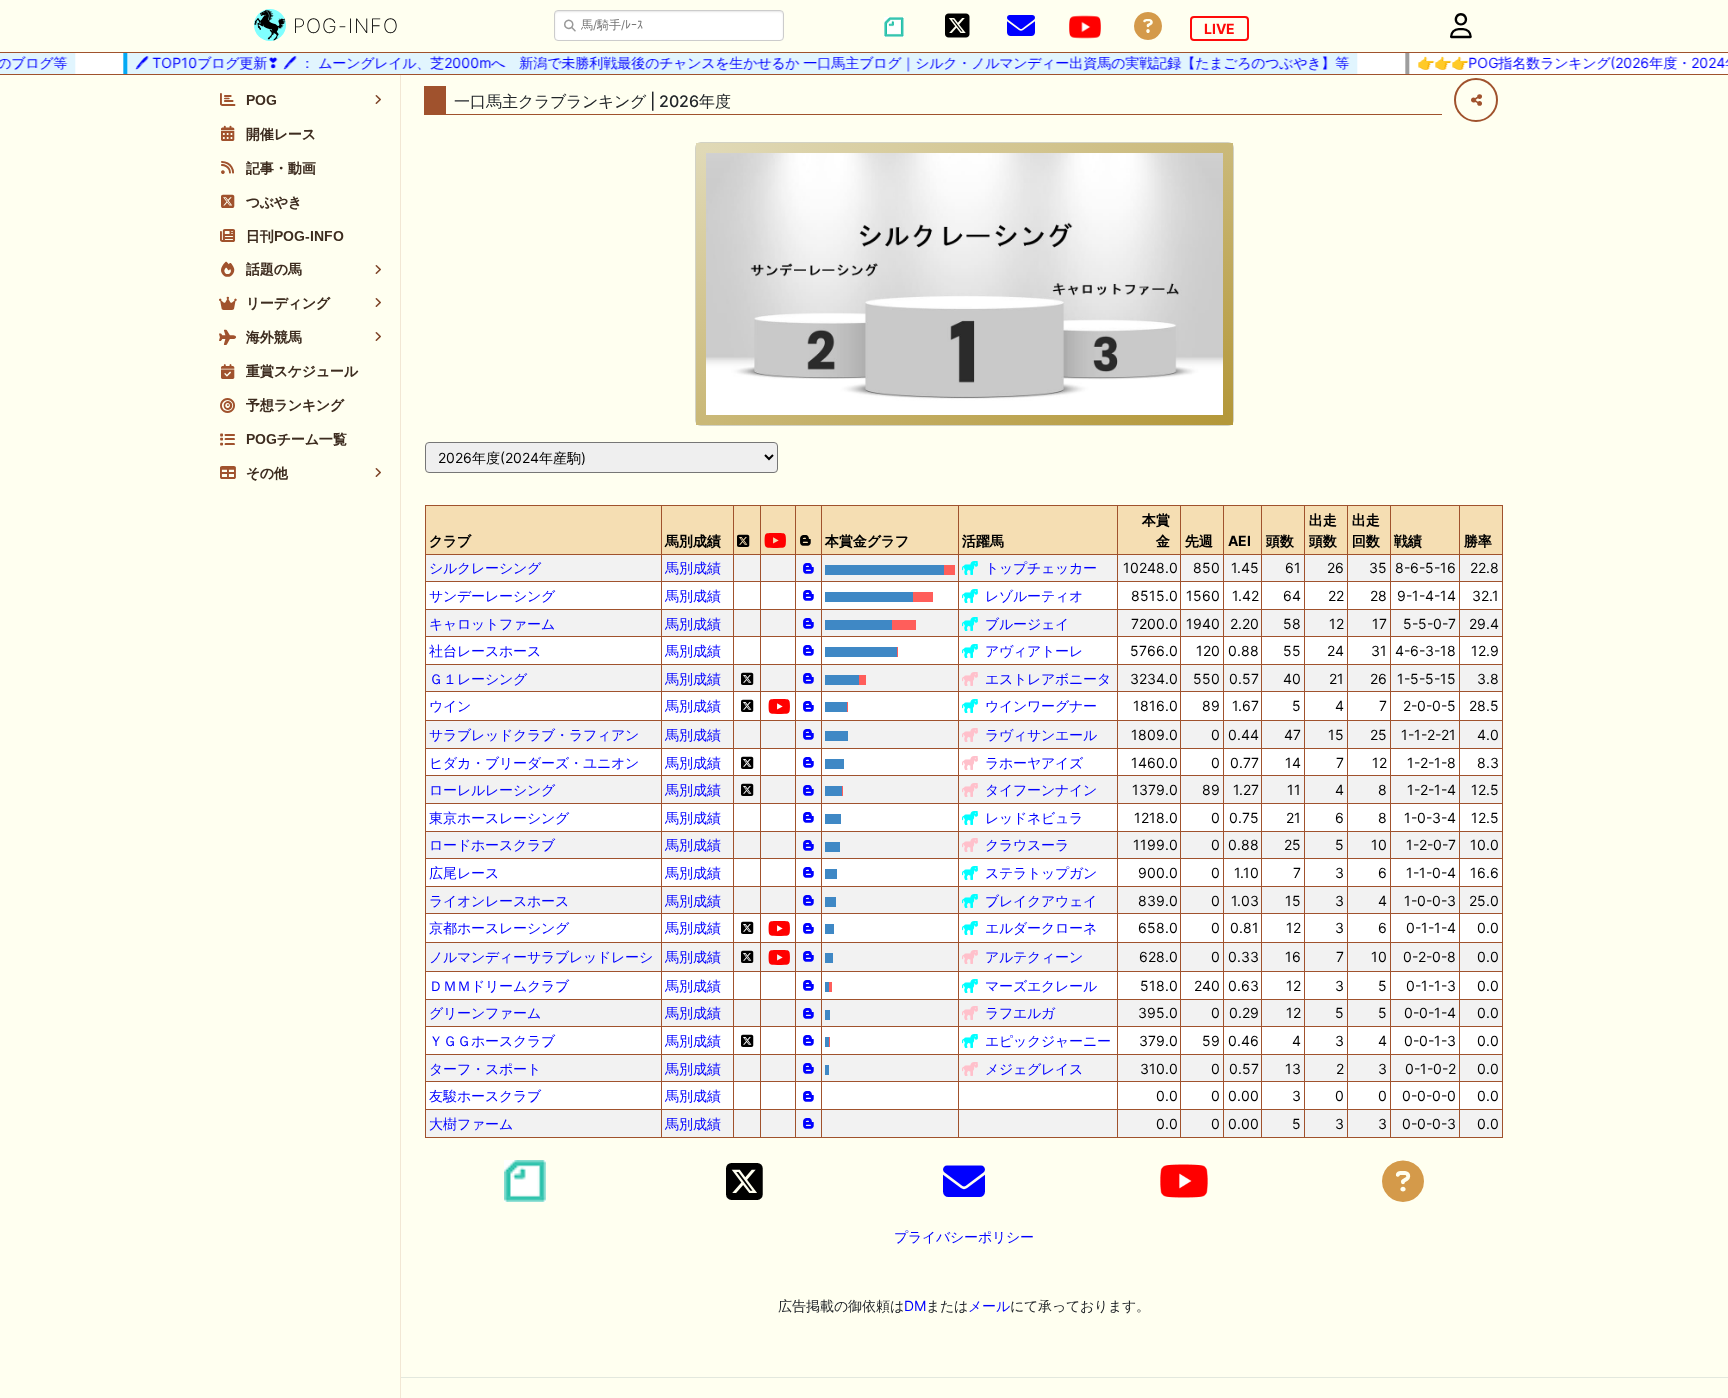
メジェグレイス (1034, 1068)
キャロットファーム (492, 623)
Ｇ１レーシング (478, 678)
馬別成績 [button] (693, 540)
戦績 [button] (1408, 540)
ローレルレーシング (492, 789)
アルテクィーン (1034, 956)
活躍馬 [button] (983, 540)
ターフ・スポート (485, 1068)
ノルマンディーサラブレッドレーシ (541, 956)
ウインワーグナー (1041, 705)
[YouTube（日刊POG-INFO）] (1085, 27)
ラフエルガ (1020, 1012)
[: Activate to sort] (746, 529)
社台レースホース (485, 650)
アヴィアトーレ (1034, 650)
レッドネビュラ (1034, 817)
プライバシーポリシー (964, 1236)
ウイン (450, 705)
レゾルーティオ (1034, 595)
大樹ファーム (471, 1123)
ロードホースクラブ (492, 844)
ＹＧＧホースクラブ (492, 1040)
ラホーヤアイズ (1034, 762)
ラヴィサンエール (1041, 734)
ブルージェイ (1027, 623)
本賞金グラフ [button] (867, 540)
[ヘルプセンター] (1148, 26)
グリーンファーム (485, 1012)
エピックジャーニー (1048, 1040)
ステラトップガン (1041, 872)
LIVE (1219, 28)
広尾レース (464, 872)
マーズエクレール (1041, 985)
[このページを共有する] (1476, 100)
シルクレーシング (485, 567)
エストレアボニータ (1048, 678)
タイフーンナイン (1041, 789)
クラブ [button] (450, 540)
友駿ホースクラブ (485, 1095)
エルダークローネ (1041, 927)
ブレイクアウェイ (1041, 900)
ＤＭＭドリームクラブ (499, 985)
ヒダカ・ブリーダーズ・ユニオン (534, 762)
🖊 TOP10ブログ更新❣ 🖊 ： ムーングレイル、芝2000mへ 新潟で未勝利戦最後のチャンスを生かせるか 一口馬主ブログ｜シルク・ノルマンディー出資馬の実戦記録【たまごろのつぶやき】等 (727, 62)
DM (915, 1305)
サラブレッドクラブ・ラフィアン (534, 734)
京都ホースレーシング (499, 927)
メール (989, 1305)
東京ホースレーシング (499, 817)
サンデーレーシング (492, 595)
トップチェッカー (1041, 567)
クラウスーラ (1027, 844)
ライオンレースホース (499, 900)
